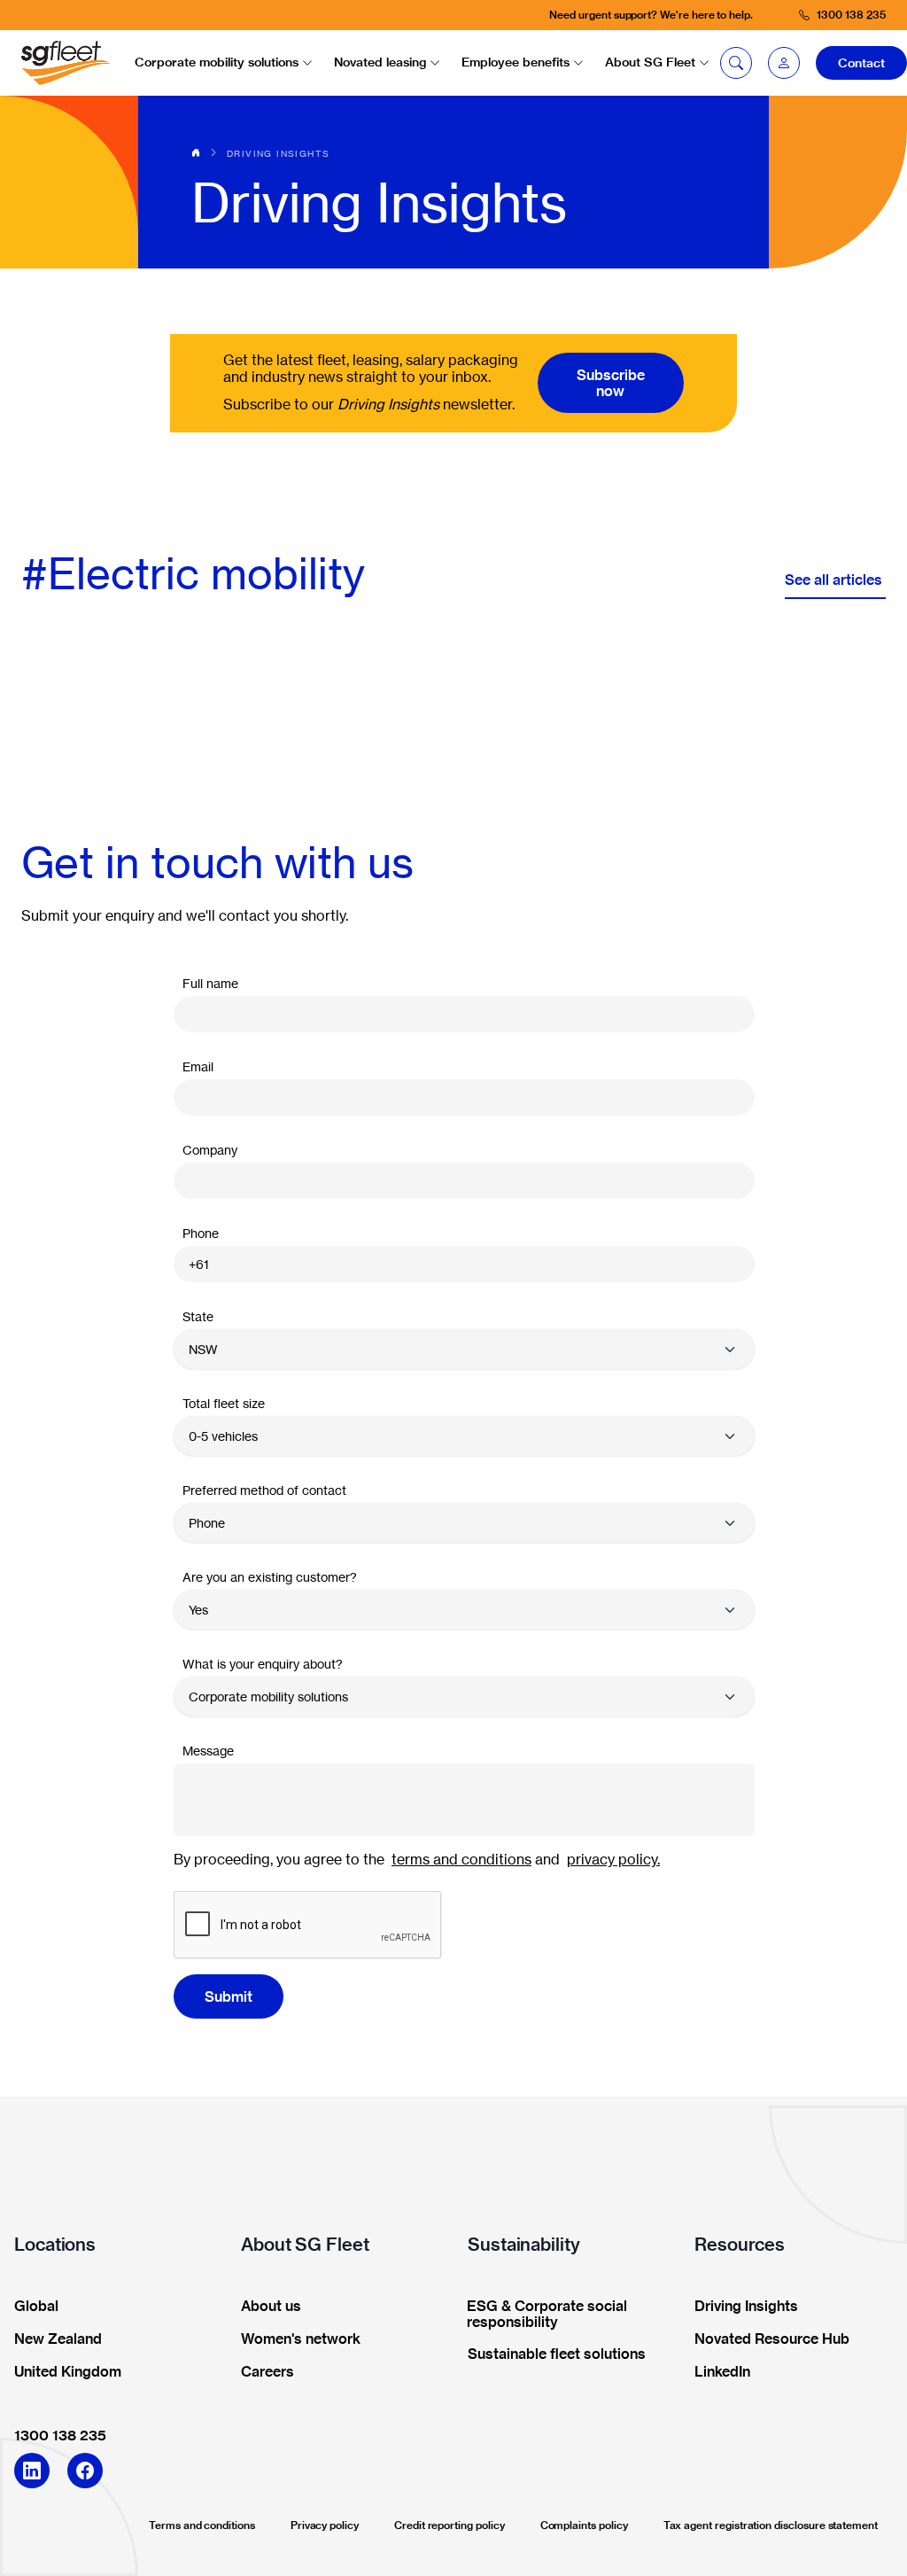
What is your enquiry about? (263, 1664)
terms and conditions (461, 1859)
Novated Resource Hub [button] (772, 2339)
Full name (210, 983)
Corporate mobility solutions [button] (217, 62)
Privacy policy (325, 2525)
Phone (201, 1233)
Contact (861, 63)
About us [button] (271, 2307)
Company (210, 1150)
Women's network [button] (301, 2339)
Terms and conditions (202, 2525)
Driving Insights (278, 153)
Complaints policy (584, 2525)
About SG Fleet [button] (650, 62)
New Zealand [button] (58, 2339)
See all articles (835, 580)
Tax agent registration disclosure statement (771, 2525)
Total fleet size (224, 1403)
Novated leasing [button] (380, 62)
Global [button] (36, 2307)
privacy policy (612, 1859)
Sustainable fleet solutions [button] (557, 2354)
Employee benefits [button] (516, 62)
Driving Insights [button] (746, 2307)
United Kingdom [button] (68, 2372)
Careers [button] (267, 2372)
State (198, 1316)
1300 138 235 (60, 2435)
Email (198, 1066)
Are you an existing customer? (270, 1577)
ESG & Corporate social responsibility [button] (547, 2315)
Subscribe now (611, 383)
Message (208, 1751)
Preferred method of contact (264, 1490)
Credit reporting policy (450, 2525)
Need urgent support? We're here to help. (651, 15)
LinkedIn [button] (722, 2372)
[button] (784, 63)
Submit (229, 1996)
